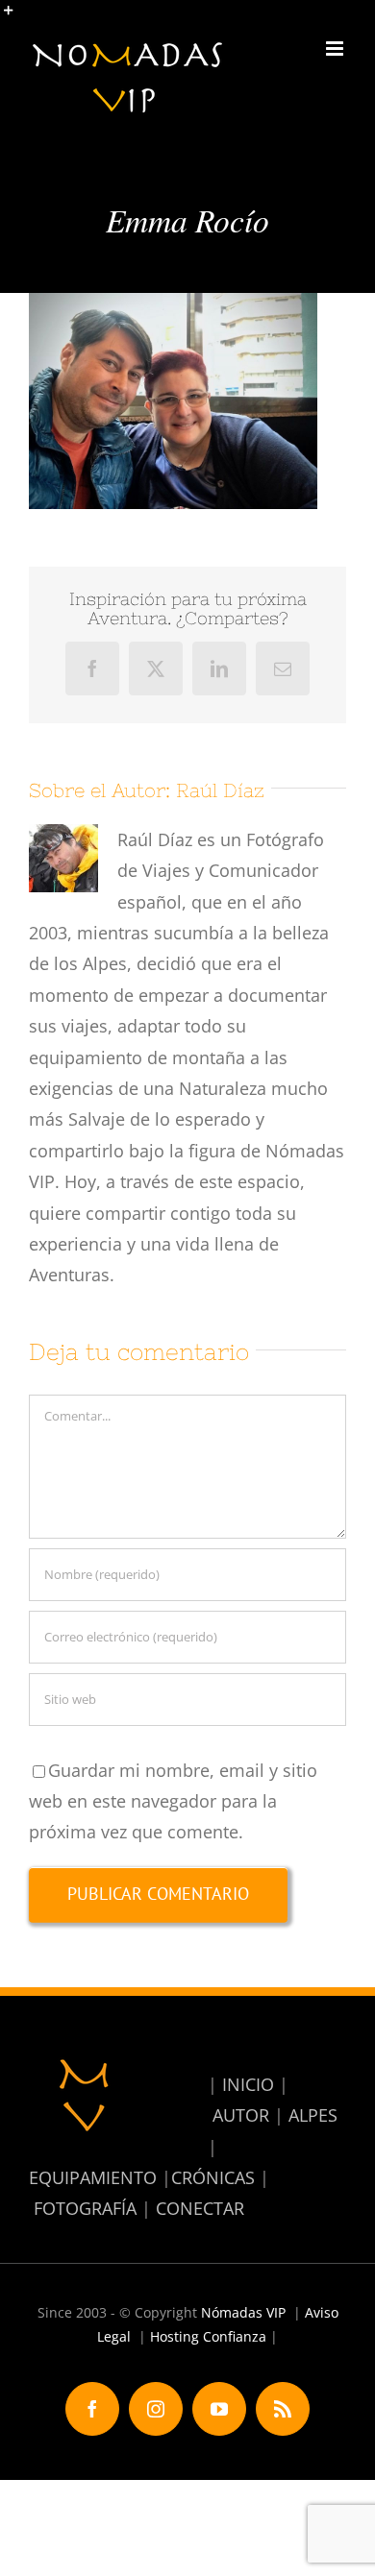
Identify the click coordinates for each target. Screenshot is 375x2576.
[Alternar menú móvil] (336, 49)
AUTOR (241, 2115)
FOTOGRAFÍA (85, 2208)
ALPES (313, 2115)
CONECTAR (200, 2208)
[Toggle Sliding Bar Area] (17, 17)
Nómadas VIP (243, 2312)
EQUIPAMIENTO (93, 2177)
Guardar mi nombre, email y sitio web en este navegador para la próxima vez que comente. (173, 1801)
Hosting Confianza (208, 2336)
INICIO (248, 2084)
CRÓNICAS (213, 2177)
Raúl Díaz (220, 790)
